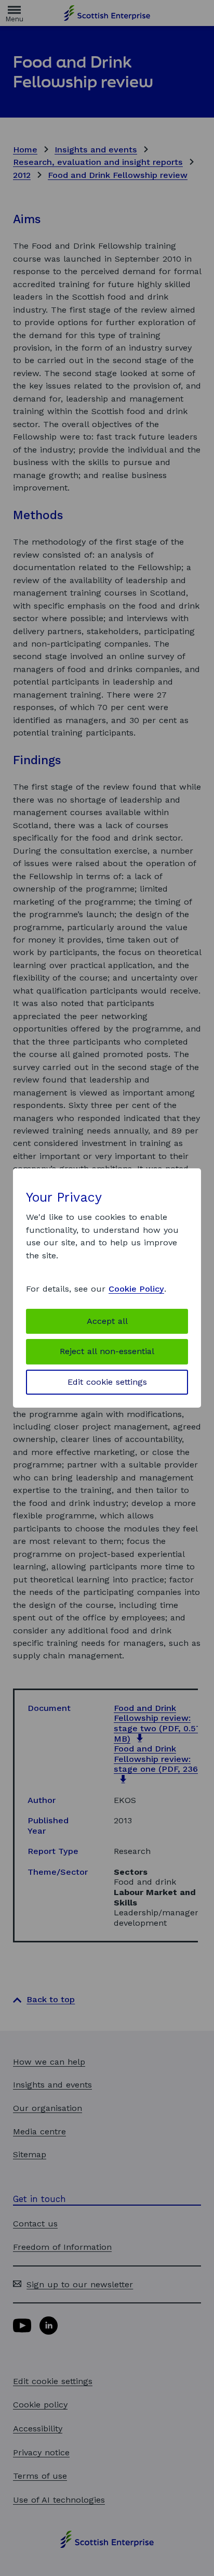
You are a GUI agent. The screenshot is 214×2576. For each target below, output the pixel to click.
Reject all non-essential (107, 1351)
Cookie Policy (136, 1289)
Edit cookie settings (107, 1382)
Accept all (107, 1321)
